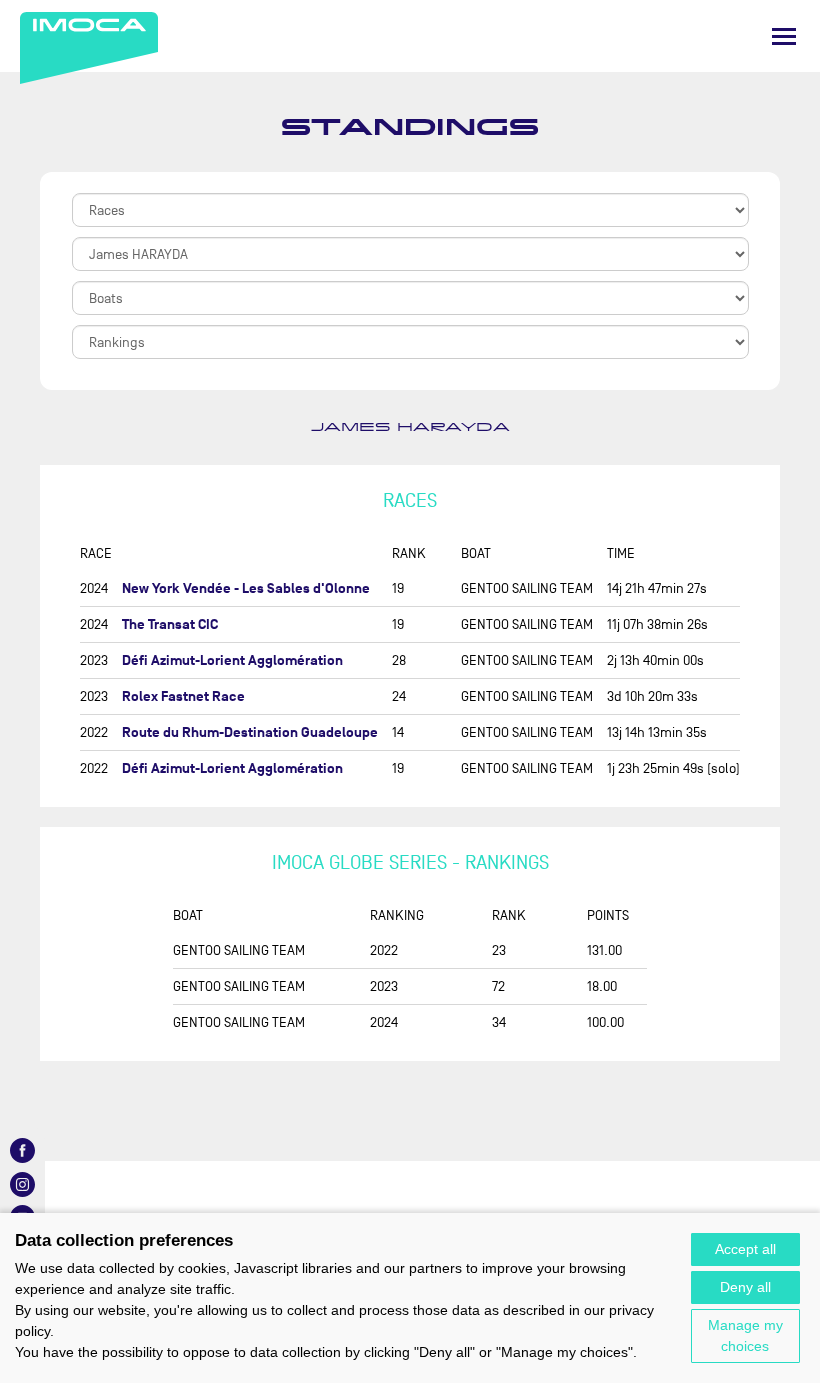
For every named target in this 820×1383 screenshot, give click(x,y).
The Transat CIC (170, 624)
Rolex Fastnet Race (183, 696)
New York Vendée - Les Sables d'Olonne (246, 588)
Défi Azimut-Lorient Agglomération (232, 660)
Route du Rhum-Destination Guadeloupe (250, 732)
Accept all (745, 1249)
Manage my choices (745, 1335)
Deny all (745, 1287)
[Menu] (784, 36)
